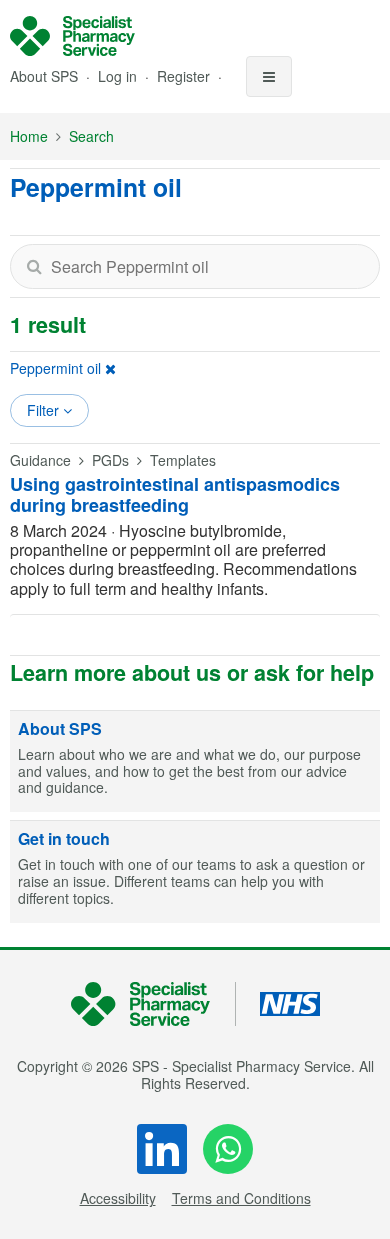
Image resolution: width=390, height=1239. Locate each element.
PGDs (110, 460)
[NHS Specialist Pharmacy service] (72, 36)
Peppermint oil (55, 368)
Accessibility (118, 1198)
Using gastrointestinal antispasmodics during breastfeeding (175, 495)
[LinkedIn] (162, 1149)
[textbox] (195, 266)
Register (185, 76)
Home (29, 136)
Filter (45, 410)
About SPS (44, 76)
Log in (119, 76)
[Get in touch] (195, 872)
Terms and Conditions (241, 1198)
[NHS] (153, 1004)
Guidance (40, 460)
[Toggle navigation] (269, 76)
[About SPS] (195, 762)
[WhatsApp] (228, 1149)
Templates (183, 460)
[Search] (34, 266)
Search (91, 136)
